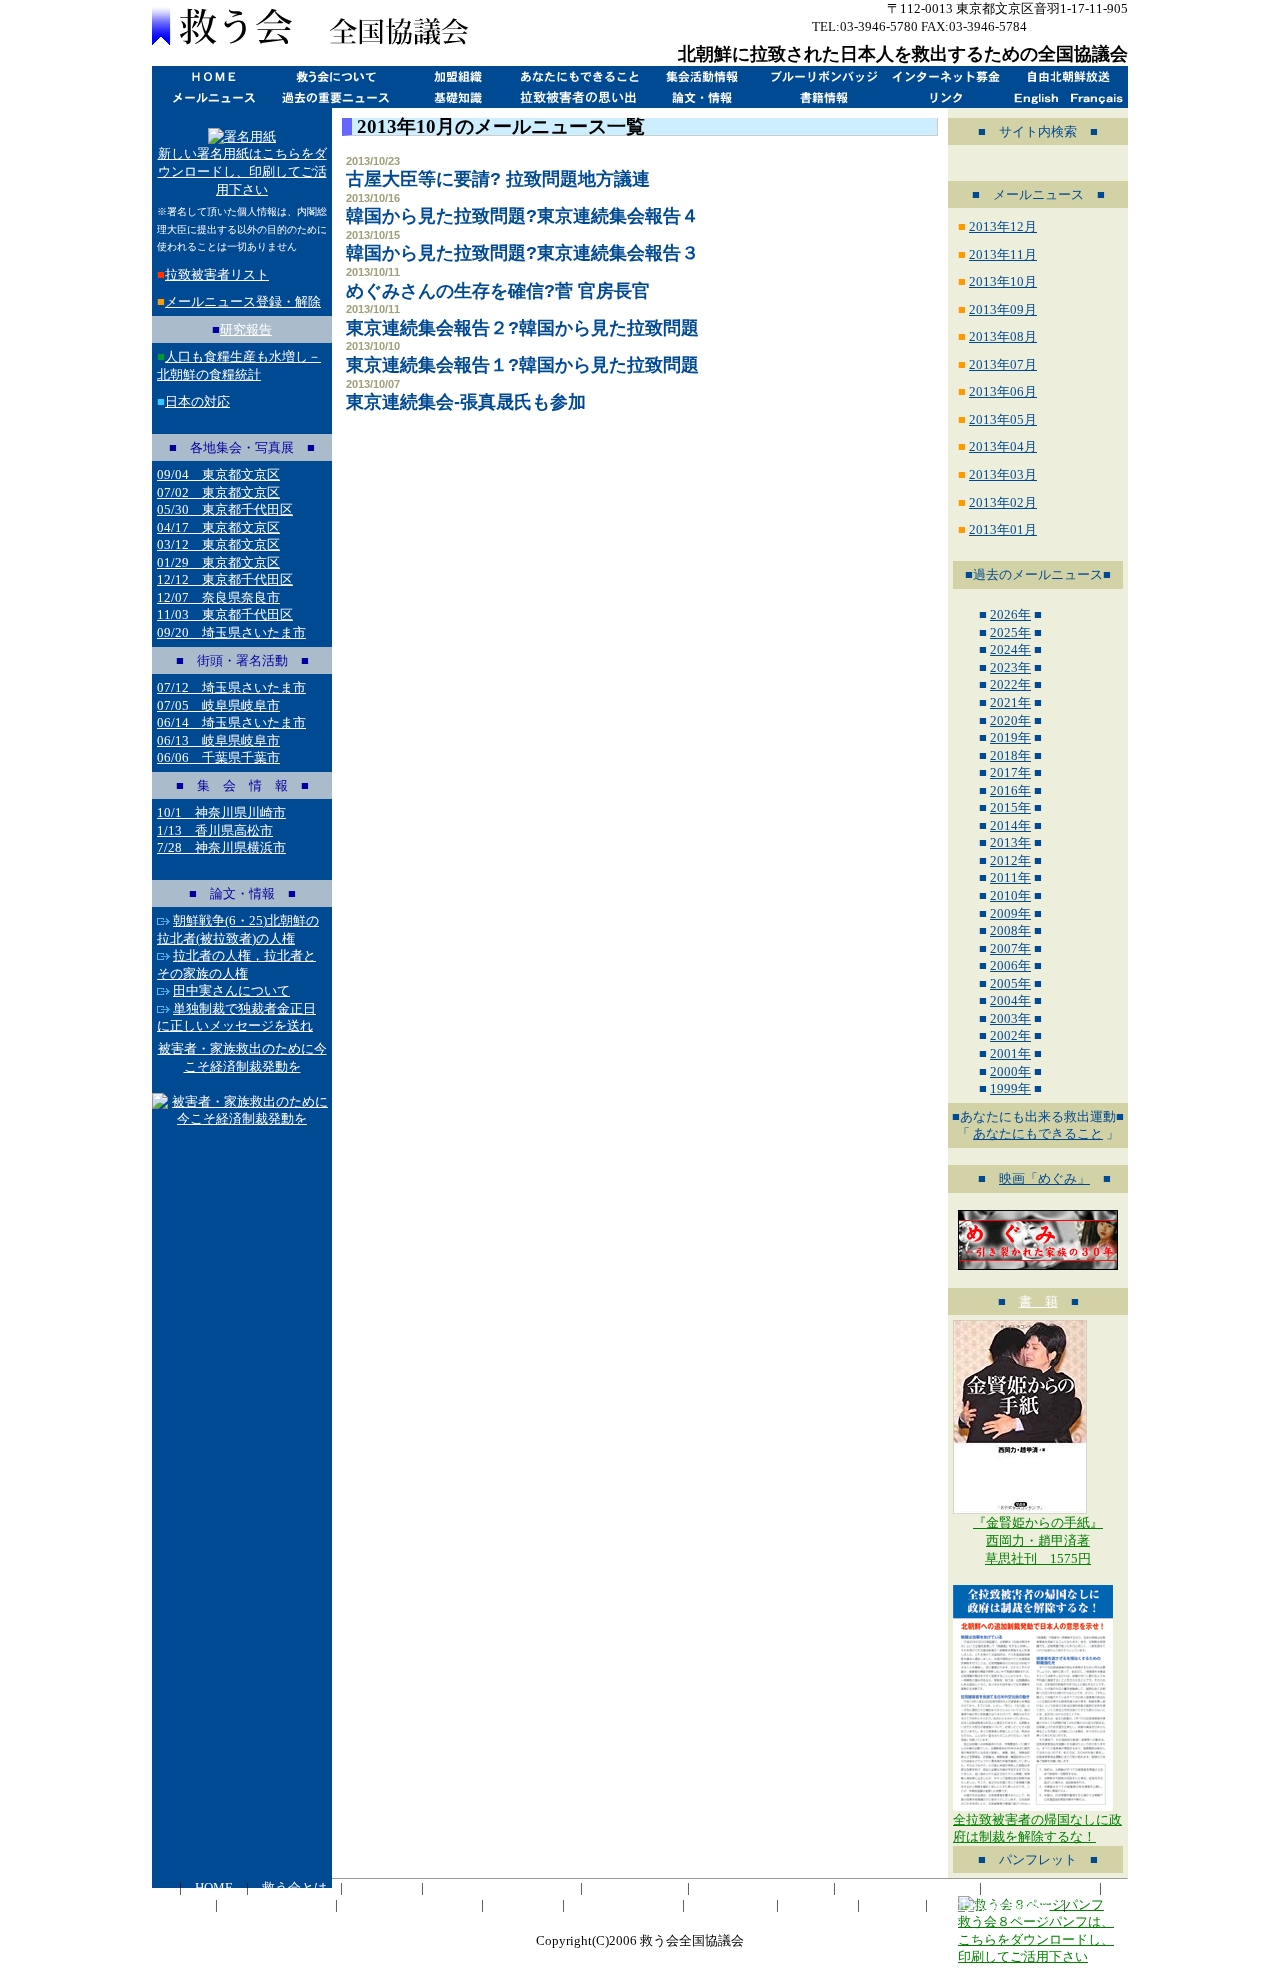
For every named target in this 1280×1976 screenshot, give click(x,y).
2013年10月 (1003, 281)
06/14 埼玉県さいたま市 (231, 722)
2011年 (1010, 877)
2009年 (1010, 913)
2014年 (1010, 825)
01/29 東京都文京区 (218, 562)
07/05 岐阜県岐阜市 (218, 705)
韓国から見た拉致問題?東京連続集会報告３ (522, 253)
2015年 (1010, 807)
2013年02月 (1003, 502)
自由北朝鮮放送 (1067, 76)
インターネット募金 (945, 76)
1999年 (1010, 1088)
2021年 (1010, 702)
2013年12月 (1003, 226)
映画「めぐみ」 (1044, 1178)
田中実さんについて (231, 990)
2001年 (1010, 1053)
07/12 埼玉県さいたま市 (231, 687)
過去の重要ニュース (335, 97)
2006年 (1010, 965)
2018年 (1010, 755)
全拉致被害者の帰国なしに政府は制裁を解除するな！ (1037, 1828)
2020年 (1010, 720)
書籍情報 (823, 97)
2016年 (1010, 790)
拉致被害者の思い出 (579, 97)
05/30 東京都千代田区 (225, 509)
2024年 (1010, 649)
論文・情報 (701, 97)
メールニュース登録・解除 (243, 301)
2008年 (1010, 930)
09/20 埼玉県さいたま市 (231, 632)
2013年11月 (1003, 254)
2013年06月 (1003, 391)
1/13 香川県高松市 (215, 830)
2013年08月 (1003, 336)
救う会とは (335, 76)
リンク (945, 97)
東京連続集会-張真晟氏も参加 (466, 402)
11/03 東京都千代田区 (225, 614)
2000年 (1010, 1071)
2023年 (1010, 667)
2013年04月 (1003, 446)
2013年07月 (1003, 364)
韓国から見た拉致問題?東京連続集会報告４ (522, 216)
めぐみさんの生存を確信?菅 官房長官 (498, 291)
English (1036, 97)
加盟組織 (457, 76)
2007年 (1010, 948)
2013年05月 (1003, 419)
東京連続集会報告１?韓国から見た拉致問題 (522, 365)
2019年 (1010, 737)
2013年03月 (1003, 474)
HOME (213, 76)
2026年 (1010, 614)
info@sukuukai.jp (1079, 26)
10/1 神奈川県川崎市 (221, 812)
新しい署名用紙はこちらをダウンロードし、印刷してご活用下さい (242, 171)
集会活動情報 (701, 76)
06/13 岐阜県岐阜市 (218, 740)
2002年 (1010, 1035)
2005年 (1010, 983)
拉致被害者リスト (217, 274)
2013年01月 (1003, 529)
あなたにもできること (579, 76)
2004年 (1010, 1000)
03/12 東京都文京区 (218, 544)
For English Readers (995, 1904)
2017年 (1010, 772)
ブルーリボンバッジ (823, 76)
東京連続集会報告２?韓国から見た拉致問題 (522, 328)
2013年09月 (1003, 309)
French (1097, 97)
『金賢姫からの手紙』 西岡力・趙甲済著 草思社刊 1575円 (1038, 1540)
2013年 (1010, 842)
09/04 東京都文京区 (218, 474)
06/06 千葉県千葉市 (218, 757)
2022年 (1010, 684)
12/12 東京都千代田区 (225, 579)
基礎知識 (457, 97)
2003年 (1010, 1018)
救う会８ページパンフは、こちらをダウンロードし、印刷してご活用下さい (1036, 1939)
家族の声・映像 (623, 1904)
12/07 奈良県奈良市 (218, 597)
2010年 (1010, 895)
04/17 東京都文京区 (218, 527)
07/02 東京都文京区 (218, 492)
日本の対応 (197, 401)
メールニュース (213, 97)
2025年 (1010, 632)
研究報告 (246, 329)
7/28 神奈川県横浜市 (221, 847)
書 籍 (1038, 1301)
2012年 (1010, 860)
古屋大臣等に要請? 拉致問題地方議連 (498, 179)
